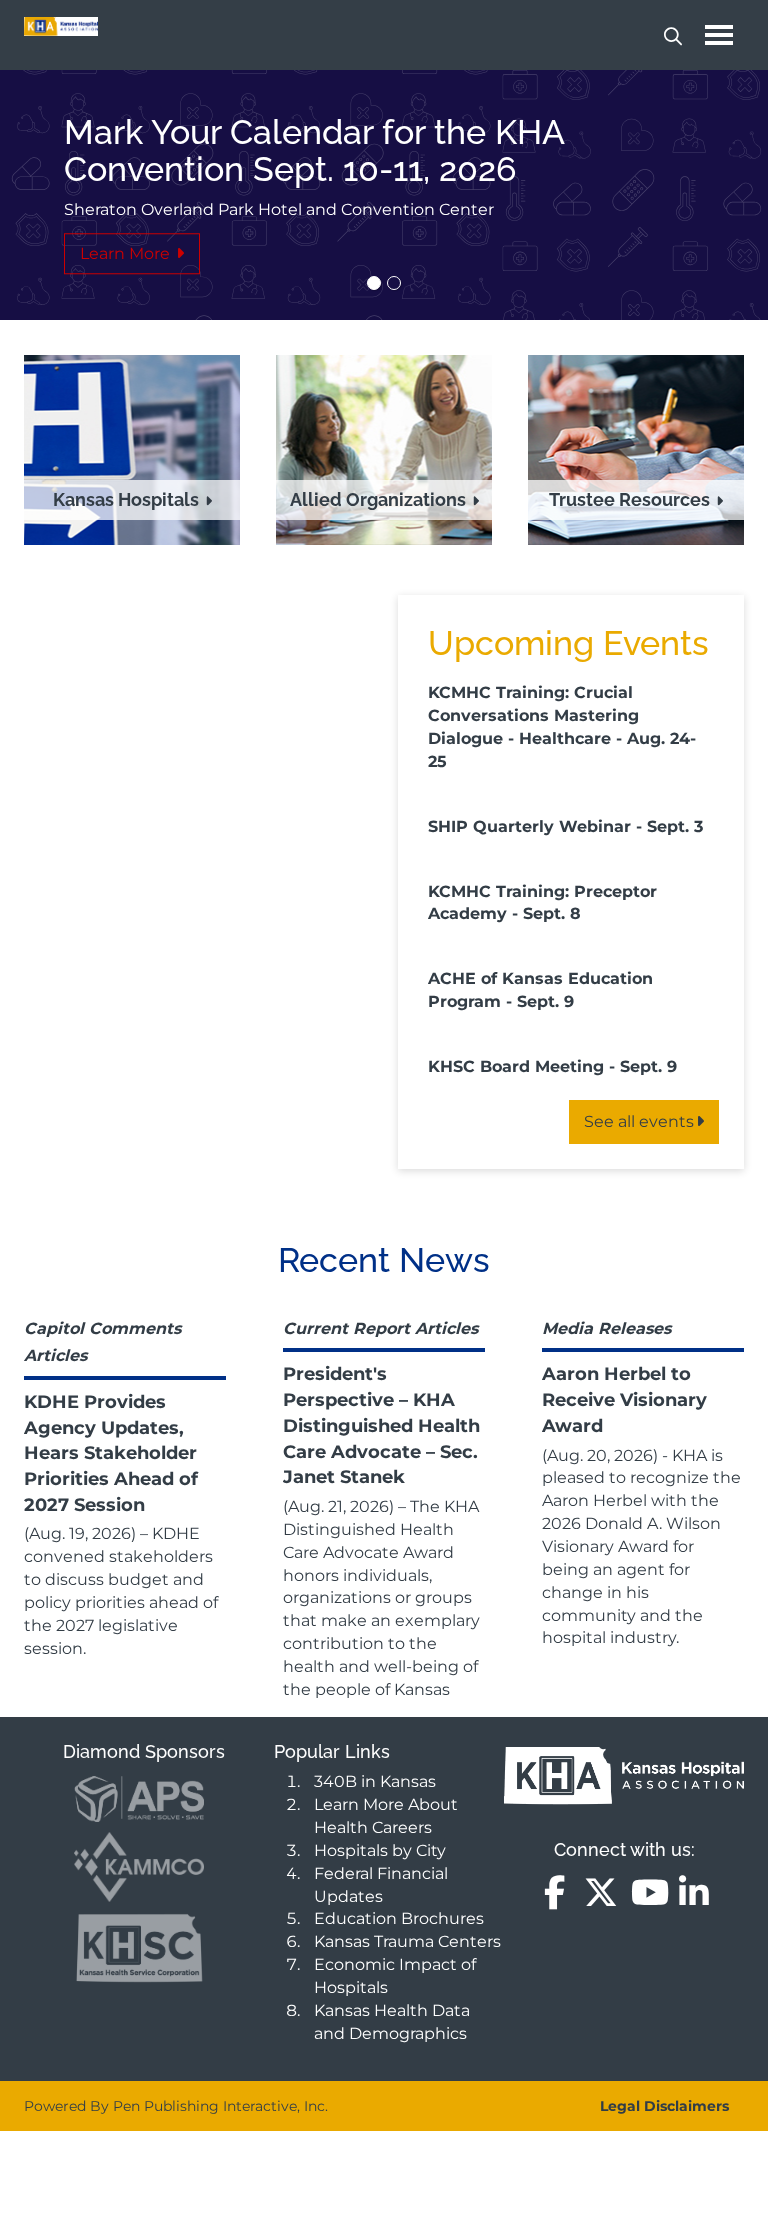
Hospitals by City (380, 1850)
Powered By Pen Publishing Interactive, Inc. (176, 2106)
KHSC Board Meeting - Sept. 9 (552, 1066)
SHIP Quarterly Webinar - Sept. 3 (565, 826)
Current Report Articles (380, 1328)
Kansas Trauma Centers (407, 1941)
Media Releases (606, 1328)
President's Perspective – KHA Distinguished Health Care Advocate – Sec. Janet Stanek (381, 1425)
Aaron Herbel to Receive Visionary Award (624, 1399)
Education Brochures (399, 1918)
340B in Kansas (375, 1781)
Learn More (127, 253)
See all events (639, 1121)
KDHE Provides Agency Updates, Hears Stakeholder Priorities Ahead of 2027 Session (111, 1453)
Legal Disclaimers (664, 2106)
